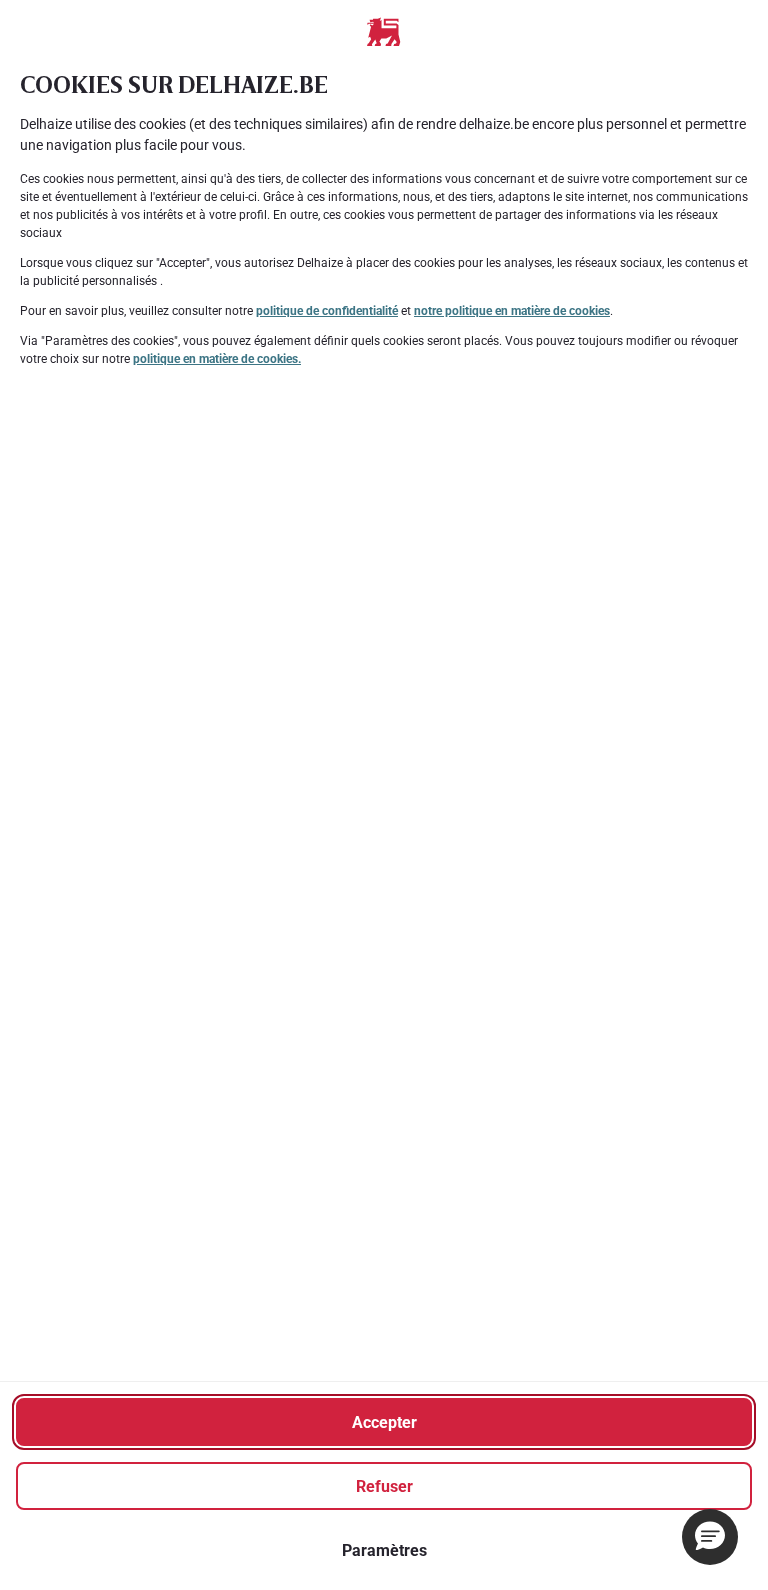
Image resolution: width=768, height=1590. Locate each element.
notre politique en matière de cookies (512, 311)
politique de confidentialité (327, 311)
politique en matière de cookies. (217, 359)
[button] (710, 1537)
